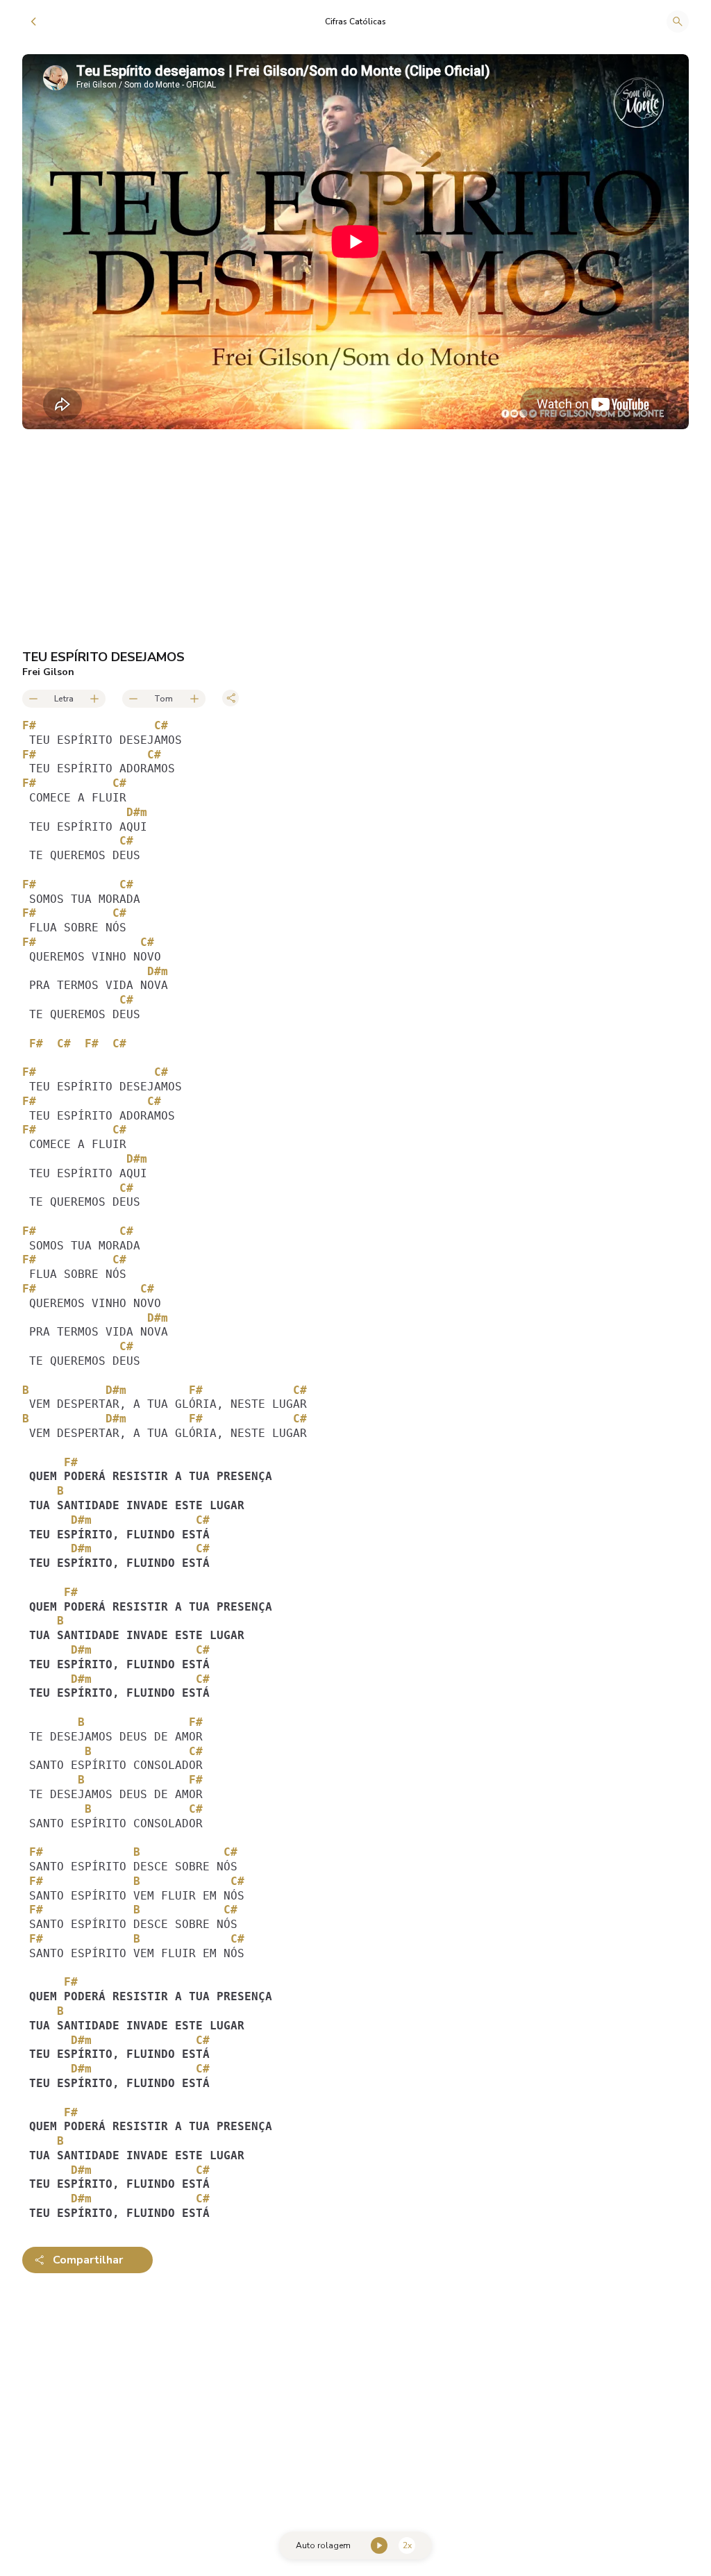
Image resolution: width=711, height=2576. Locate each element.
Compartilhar (88, 2260)
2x (407, 2545)
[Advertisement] (355, 2393)
